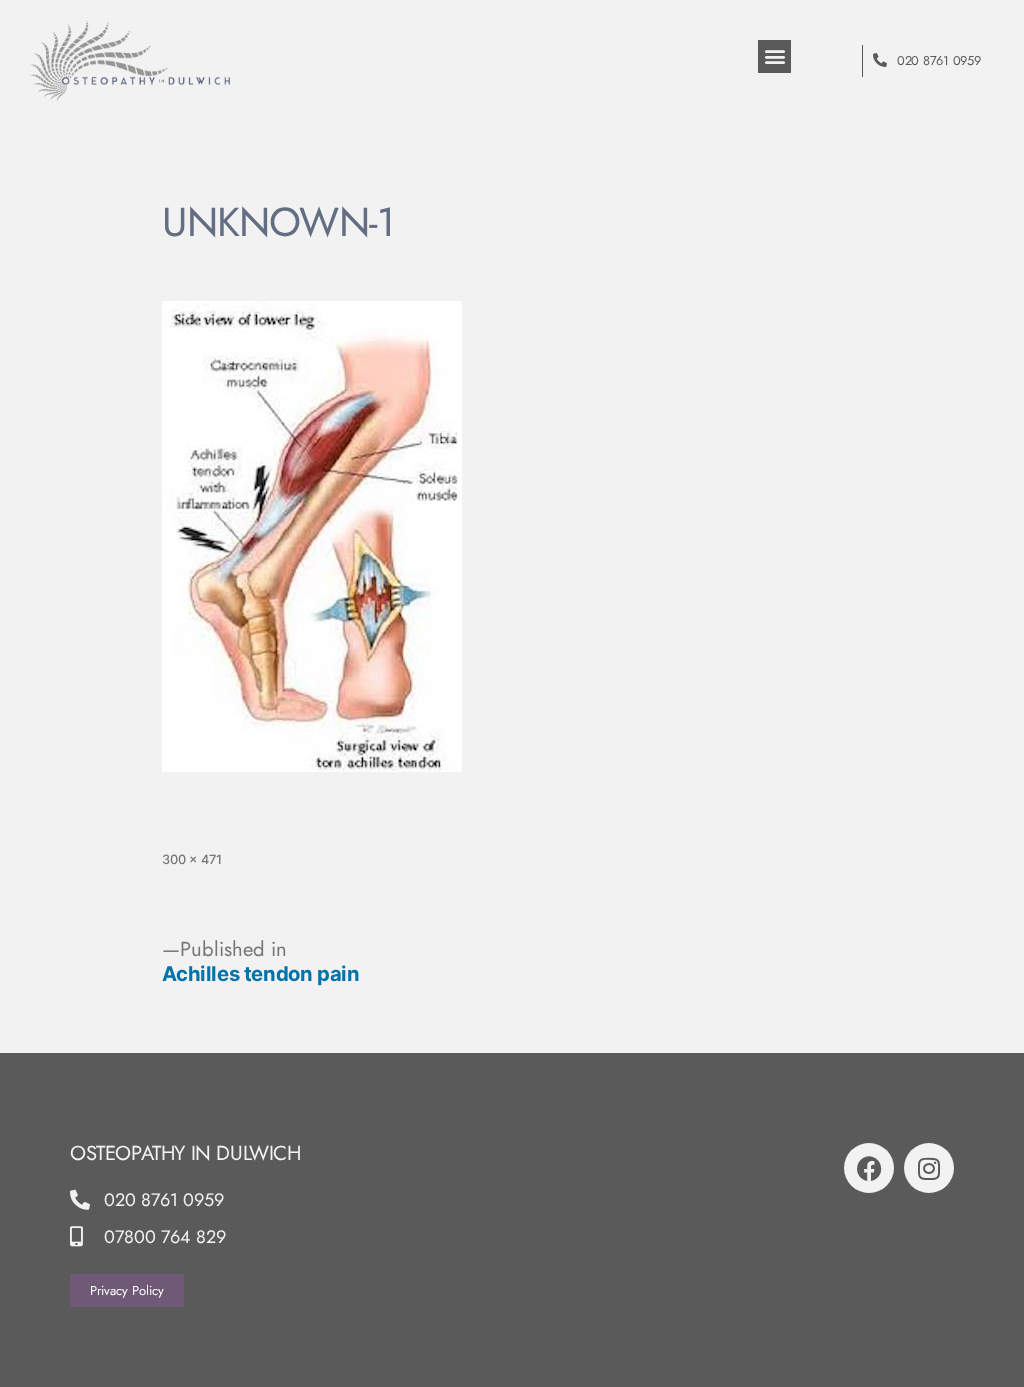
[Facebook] (869, 1168)
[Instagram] (929, 1168)
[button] (774, 56)
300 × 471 (192, 859)
